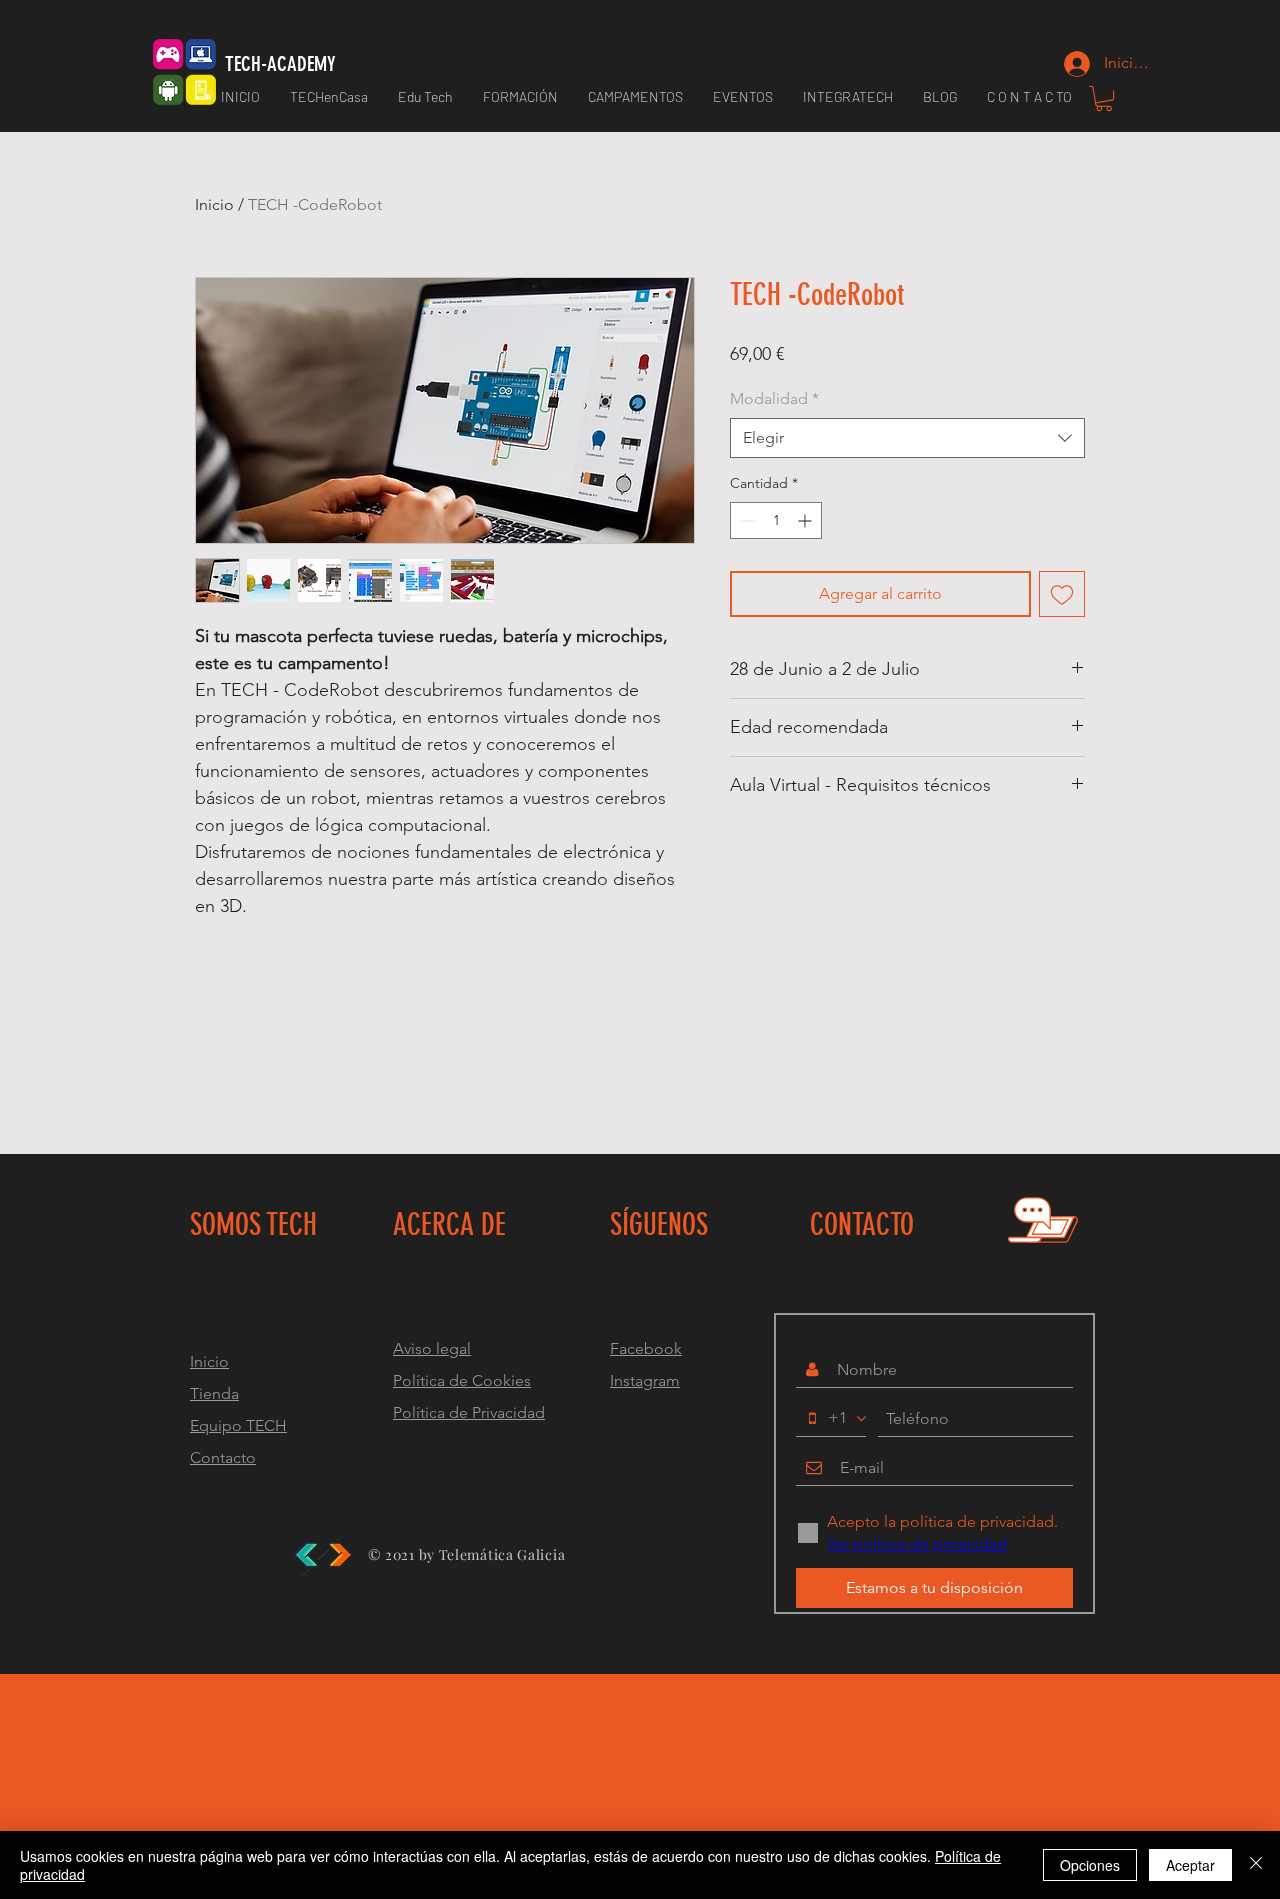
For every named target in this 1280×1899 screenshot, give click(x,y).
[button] (520, 97)
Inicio (214, 204)
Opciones (1090, 1865)
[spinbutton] (776, 520)
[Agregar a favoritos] (1062, 594)
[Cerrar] (1256, 1865)
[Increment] (806, 520)
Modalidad (774, 398)
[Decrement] (745, 520)
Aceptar (1190, 1865)
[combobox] (907, 438)
